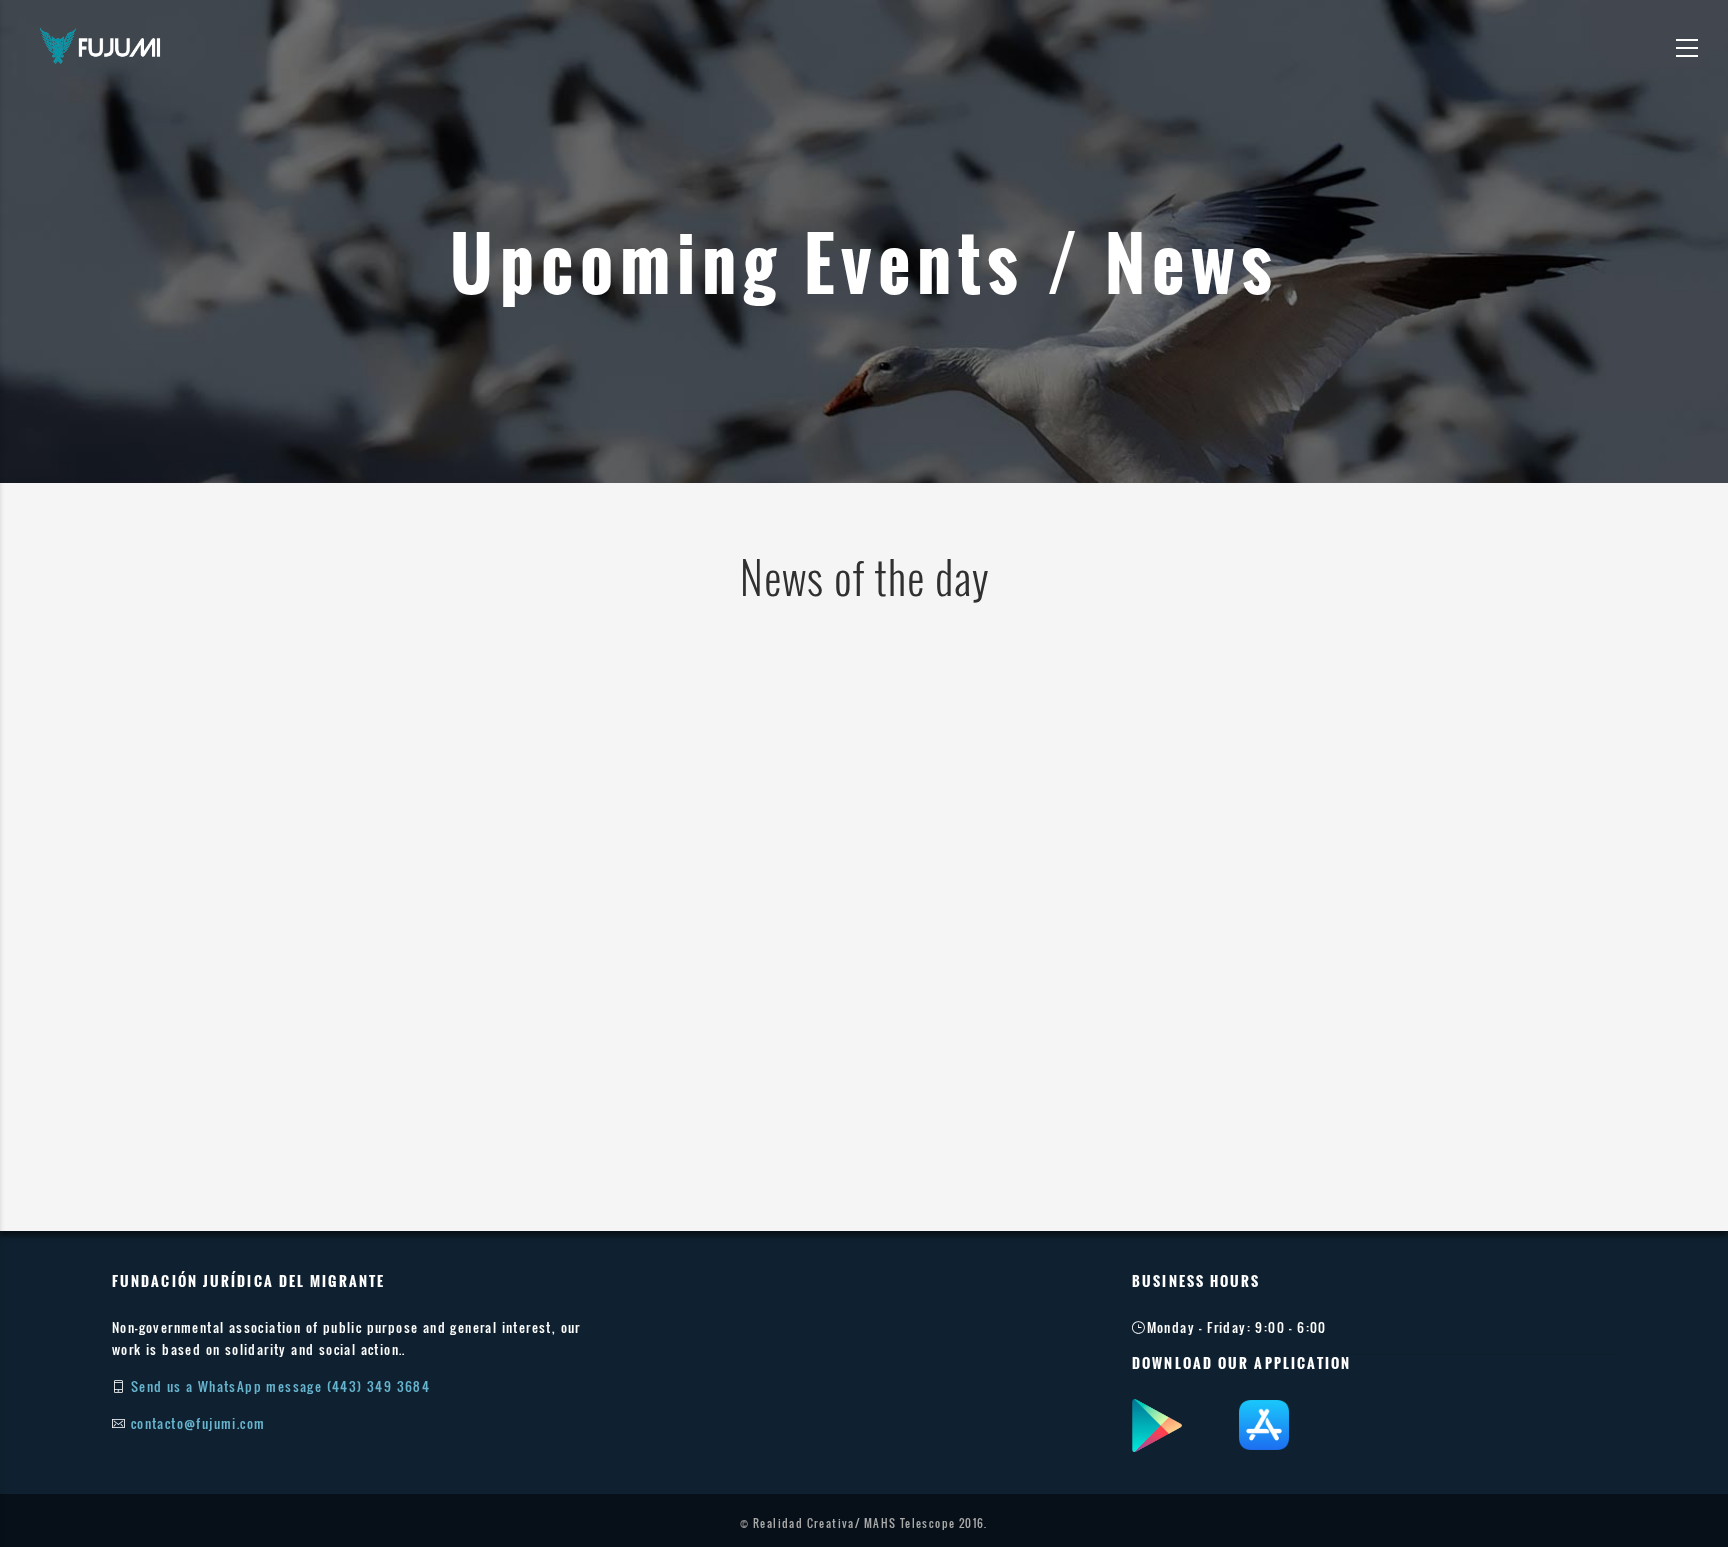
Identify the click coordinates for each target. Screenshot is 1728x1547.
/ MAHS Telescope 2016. (921, 1523)
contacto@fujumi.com (198, 1423)
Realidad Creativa (804, 1523)
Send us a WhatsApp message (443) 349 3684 (280, 1386)
